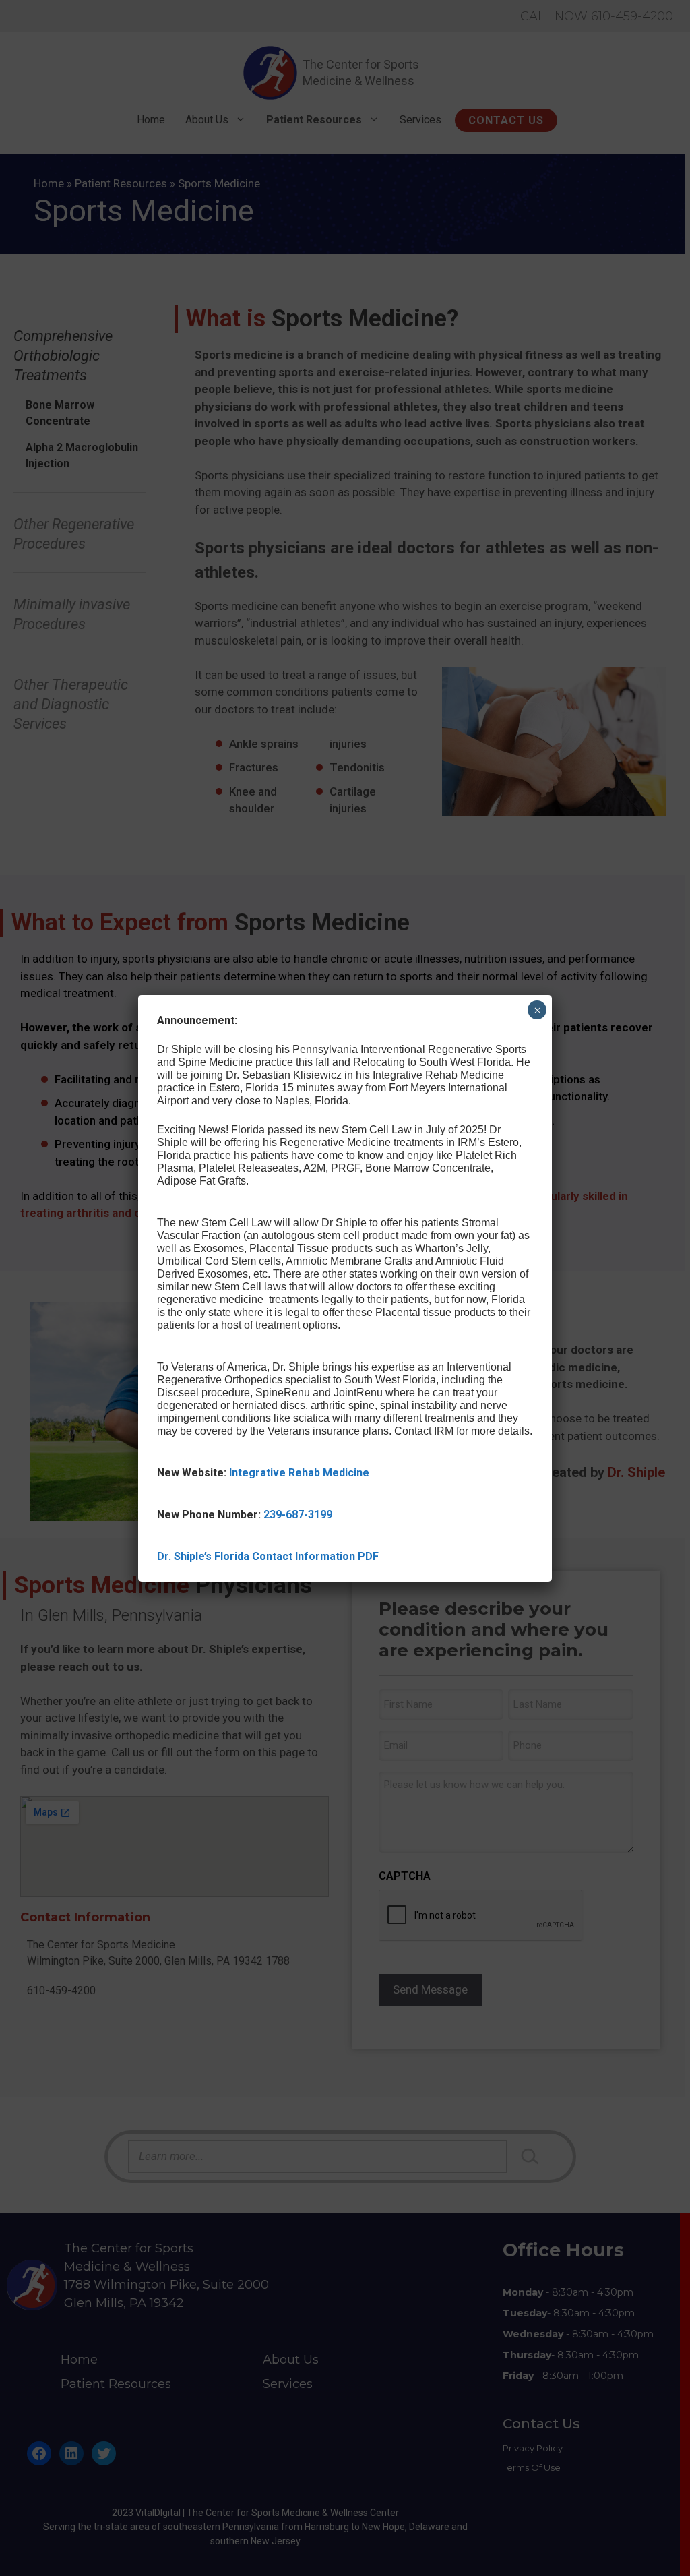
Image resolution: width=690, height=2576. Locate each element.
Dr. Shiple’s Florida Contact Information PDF (268, 1556)
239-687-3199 (298, 1515)
